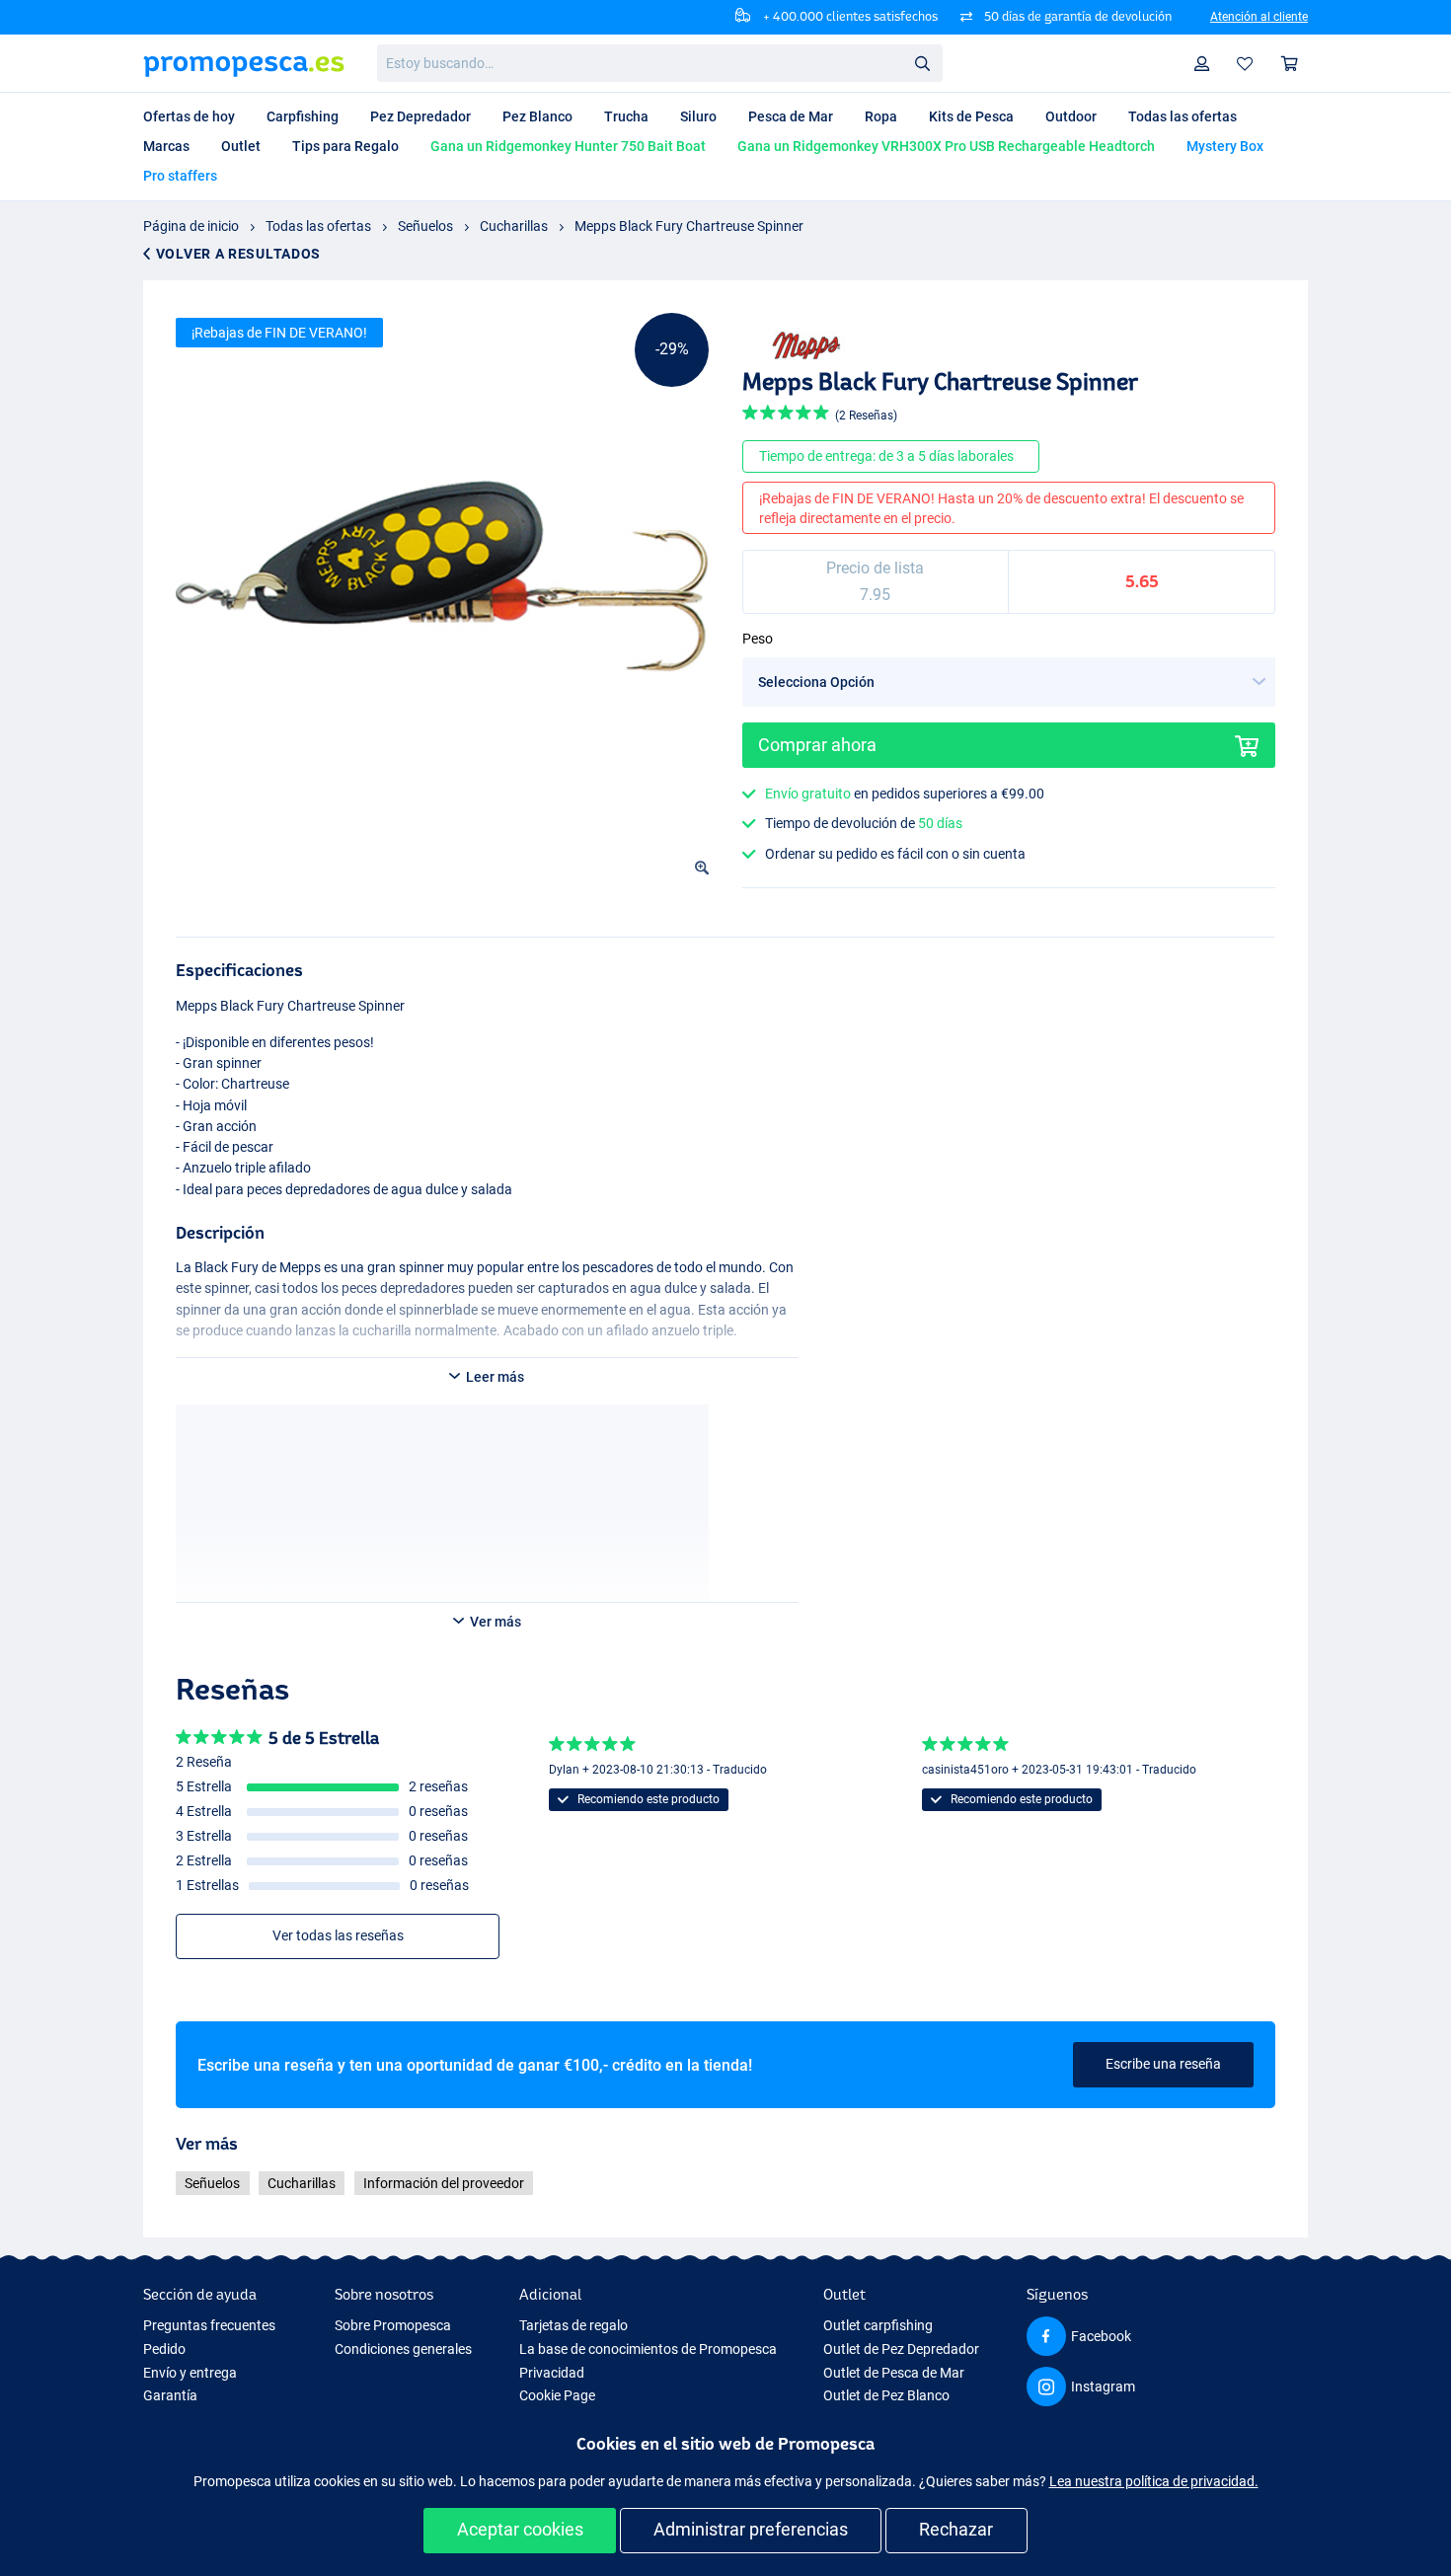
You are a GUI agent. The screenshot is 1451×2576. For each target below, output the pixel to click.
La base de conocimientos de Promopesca (648, 2349)
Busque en (928, 67)
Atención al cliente (1259, 17)
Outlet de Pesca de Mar (894, 2373)
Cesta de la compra (1290, 64)
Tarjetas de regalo (573, 2325)
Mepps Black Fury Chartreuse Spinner (689, 226)
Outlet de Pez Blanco (886, 2395)
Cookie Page (557, 2395)
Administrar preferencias (751, 2529)
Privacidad (552, 2373)
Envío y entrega (190, 2373)
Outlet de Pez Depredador (901, 2349)
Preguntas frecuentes (209, 2325)
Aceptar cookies (520, 2529)
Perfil (1202, 64)
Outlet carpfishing (878, 2325)
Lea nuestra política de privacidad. (1154, 2481)
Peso (758, 639)
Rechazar (956, 2529)
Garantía (170, 2395)
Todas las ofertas (318, 226)
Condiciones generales (403, 2349)
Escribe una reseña (1163, 2064)
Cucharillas (514, 226)
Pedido (164, 2349)
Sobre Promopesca (393, 2325)
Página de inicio (191, 226)
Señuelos (425, 226)
